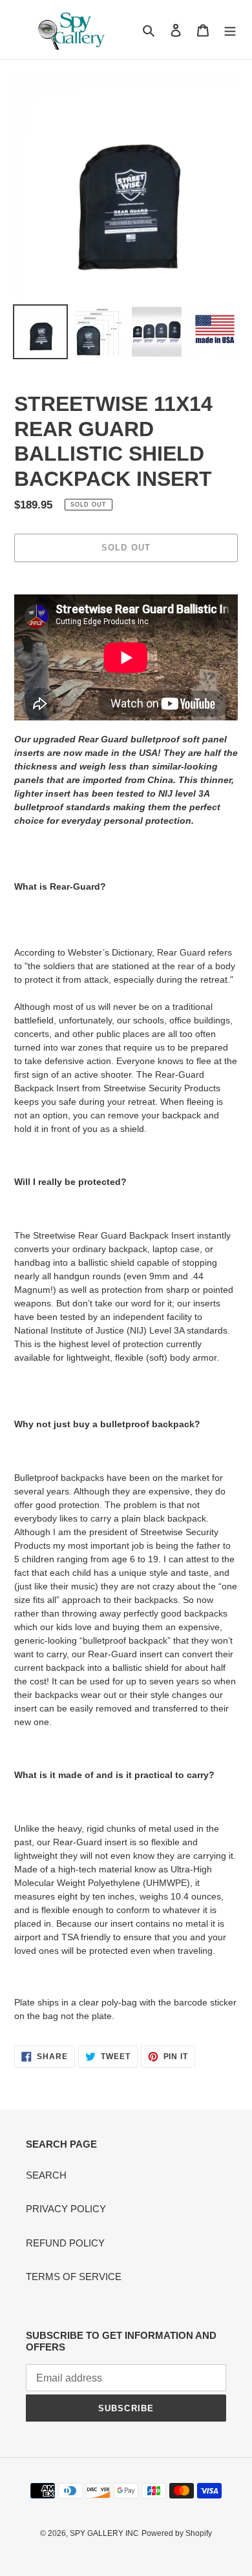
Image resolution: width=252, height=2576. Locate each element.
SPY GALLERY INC (104, 2533)
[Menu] (230, 30)
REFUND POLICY (65, 2243)
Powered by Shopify (177, 2533)
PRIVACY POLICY (66, 2209)
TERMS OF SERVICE (74, 2277)
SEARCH (46, 2175)
